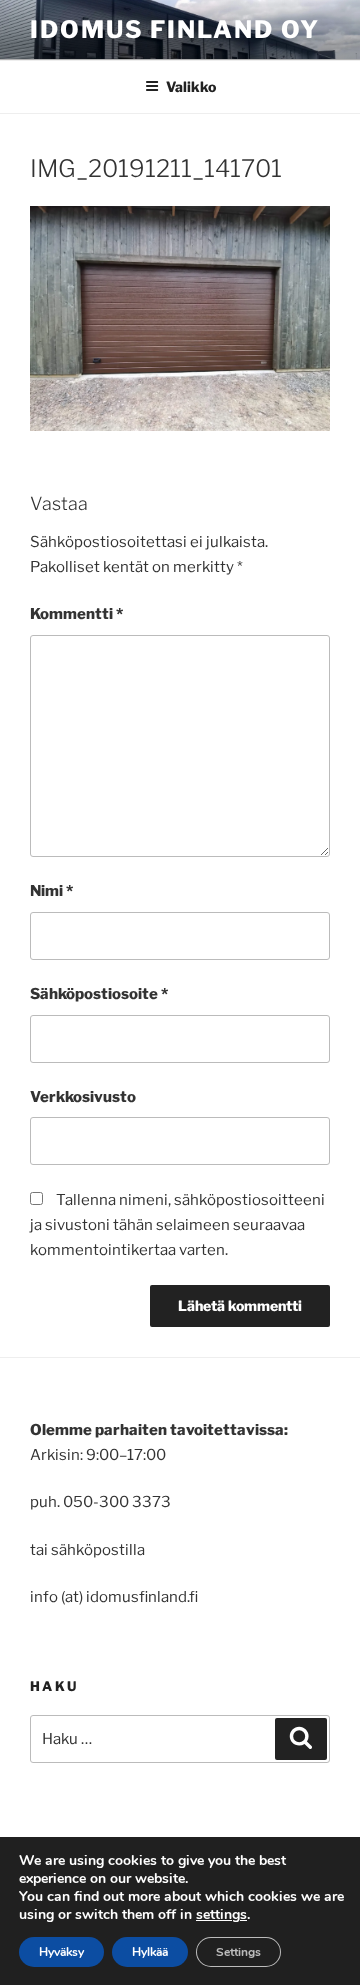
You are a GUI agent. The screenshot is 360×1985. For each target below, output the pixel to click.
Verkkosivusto (83, 1097)
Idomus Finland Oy (175, 29)
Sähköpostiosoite (99, 994)
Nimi (51, 891)
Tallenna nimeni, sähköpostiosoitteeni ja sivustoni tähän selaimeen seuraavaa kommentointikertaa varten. (177, 1225)
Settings (238, 1952)
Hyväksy (61, 1952)
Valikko (191, 86)
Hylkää (150, 1952)
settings (221, 1915)
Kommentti (76, 614)
